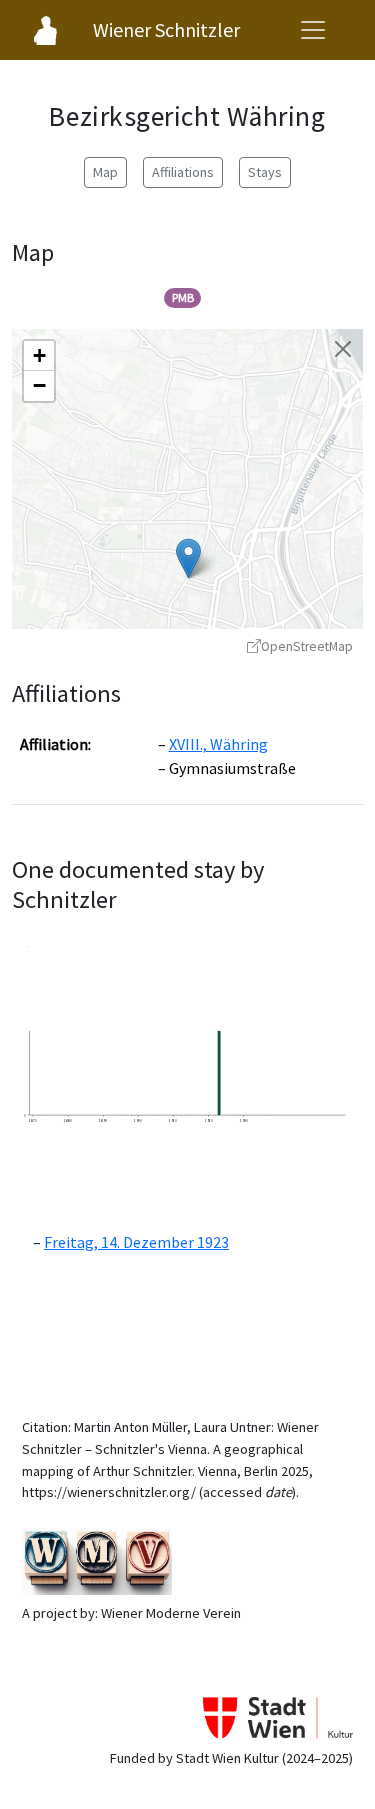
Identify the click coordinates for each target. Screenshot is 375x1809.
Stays (265, 172)
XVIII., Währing (218, 744)
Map (105, 172)
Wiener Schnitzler (166, 29)
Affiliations (183, 172)
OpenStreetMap (307, 646)
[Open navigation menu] (313, 30)
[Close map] (343, 349)
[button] (188, 558)
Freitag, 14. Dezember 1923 (136, 1242)
